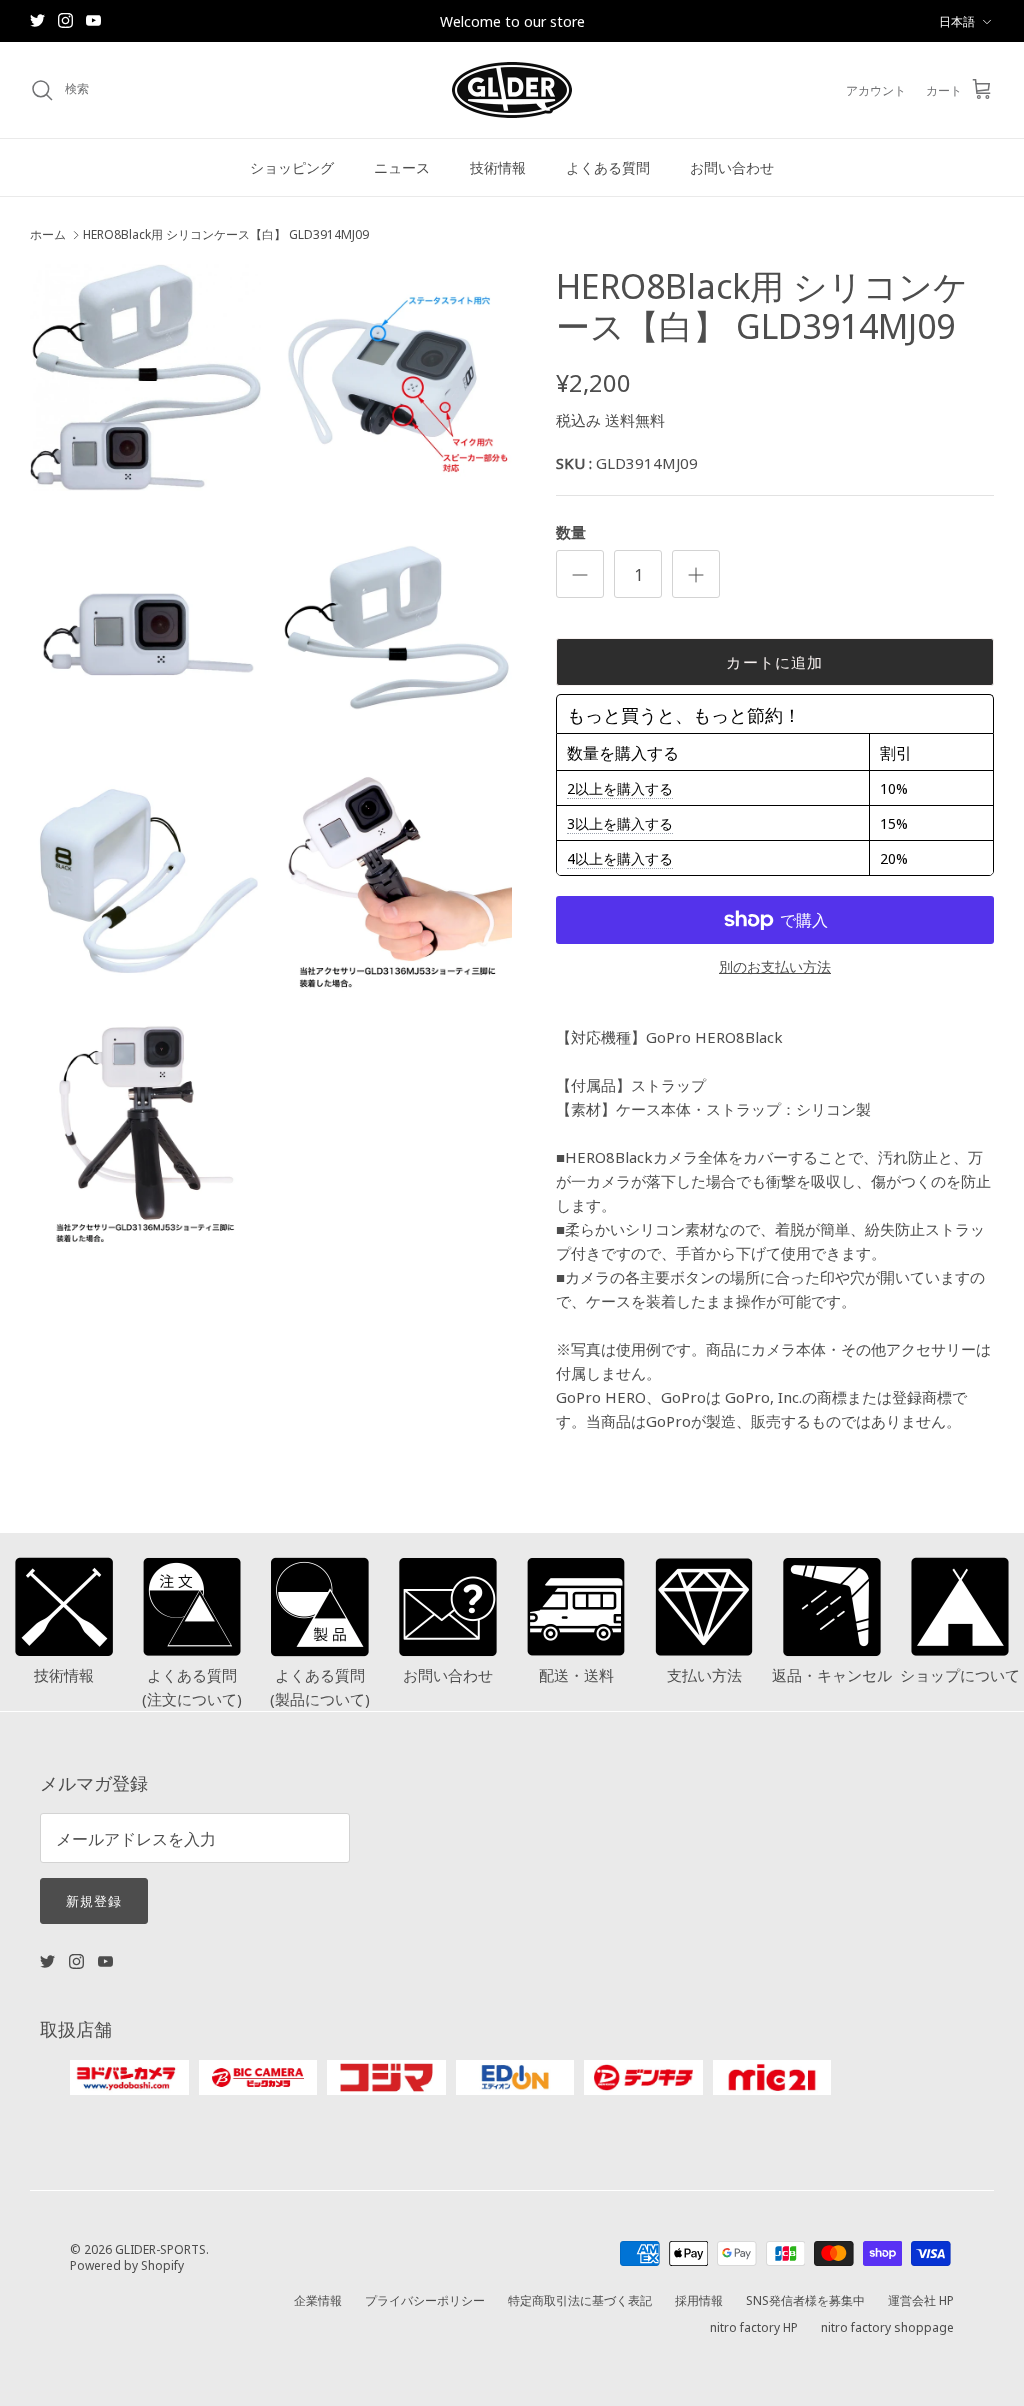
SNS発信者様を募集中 (805, 2299)
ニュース (402, 167)
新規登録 (94, 1900)
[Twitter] (37, 20)
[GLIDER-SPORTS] (512, 90)
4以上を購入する (620, 858)
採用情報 (699, 2299)
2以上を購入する (620, 788)
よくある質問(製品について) (320, 1686)
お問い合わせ (732, 167)
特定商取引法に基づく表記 (580, 2299)
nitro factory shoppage (887, 2326)
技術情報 (498, 167)
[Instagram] (65, 20)
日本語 (957, 20)
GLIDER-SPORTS (160, 2248)
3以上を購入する (620, 823)
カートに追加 (774, 661)
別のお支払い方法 (775, 966)
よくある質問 (608, 167)
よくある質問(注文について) (192, 1686)
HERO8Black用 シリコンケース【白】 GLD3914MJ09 (226, 234)
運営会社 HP (921, 2299)
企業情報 (318, 2299)
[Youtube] (93, 20)
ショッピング (292, 167)
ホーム (48, 234)
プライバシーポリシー (425, 2299)
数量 (571, 531)
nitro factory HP (754, 2326)
